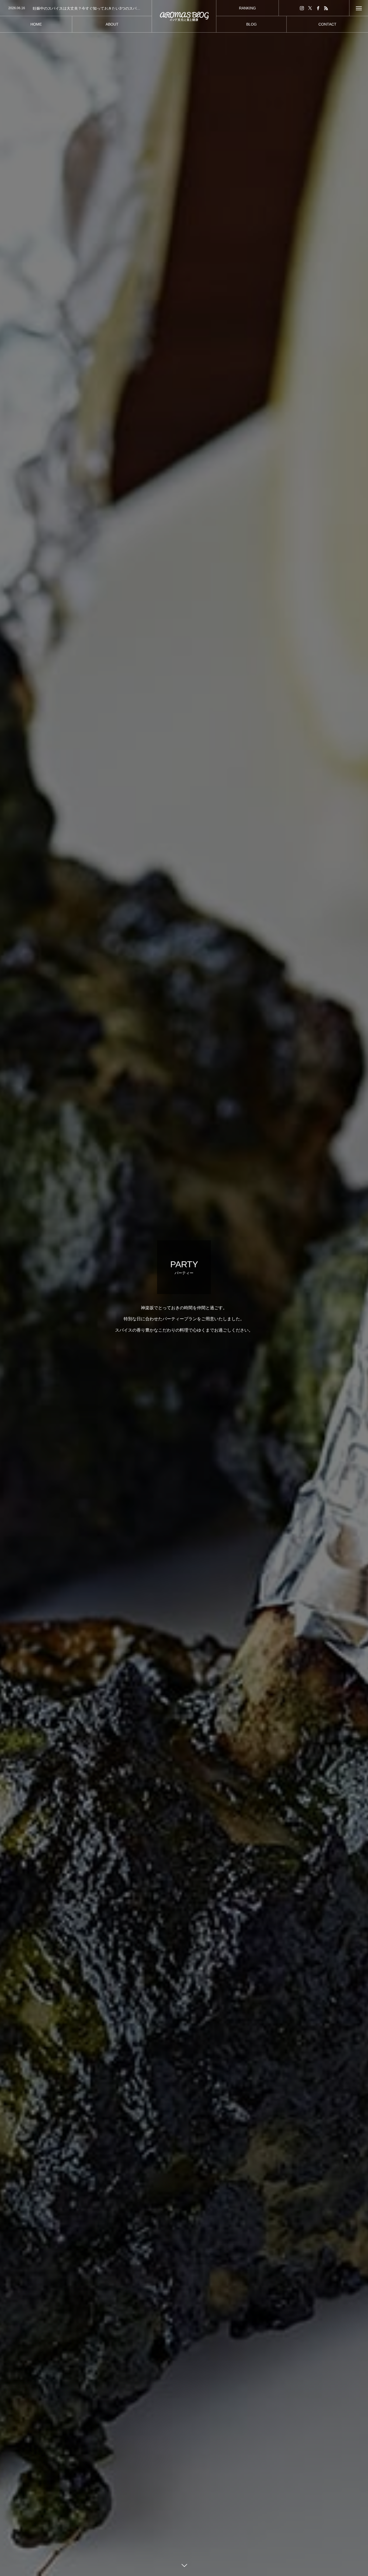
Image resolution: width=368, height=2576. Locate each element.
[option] (76, 8)
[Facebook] (318, 8)
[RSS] (326, 8)
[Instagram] (302, 8)
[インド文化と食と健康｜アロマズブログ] (184, 16)
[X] (310, 8)
